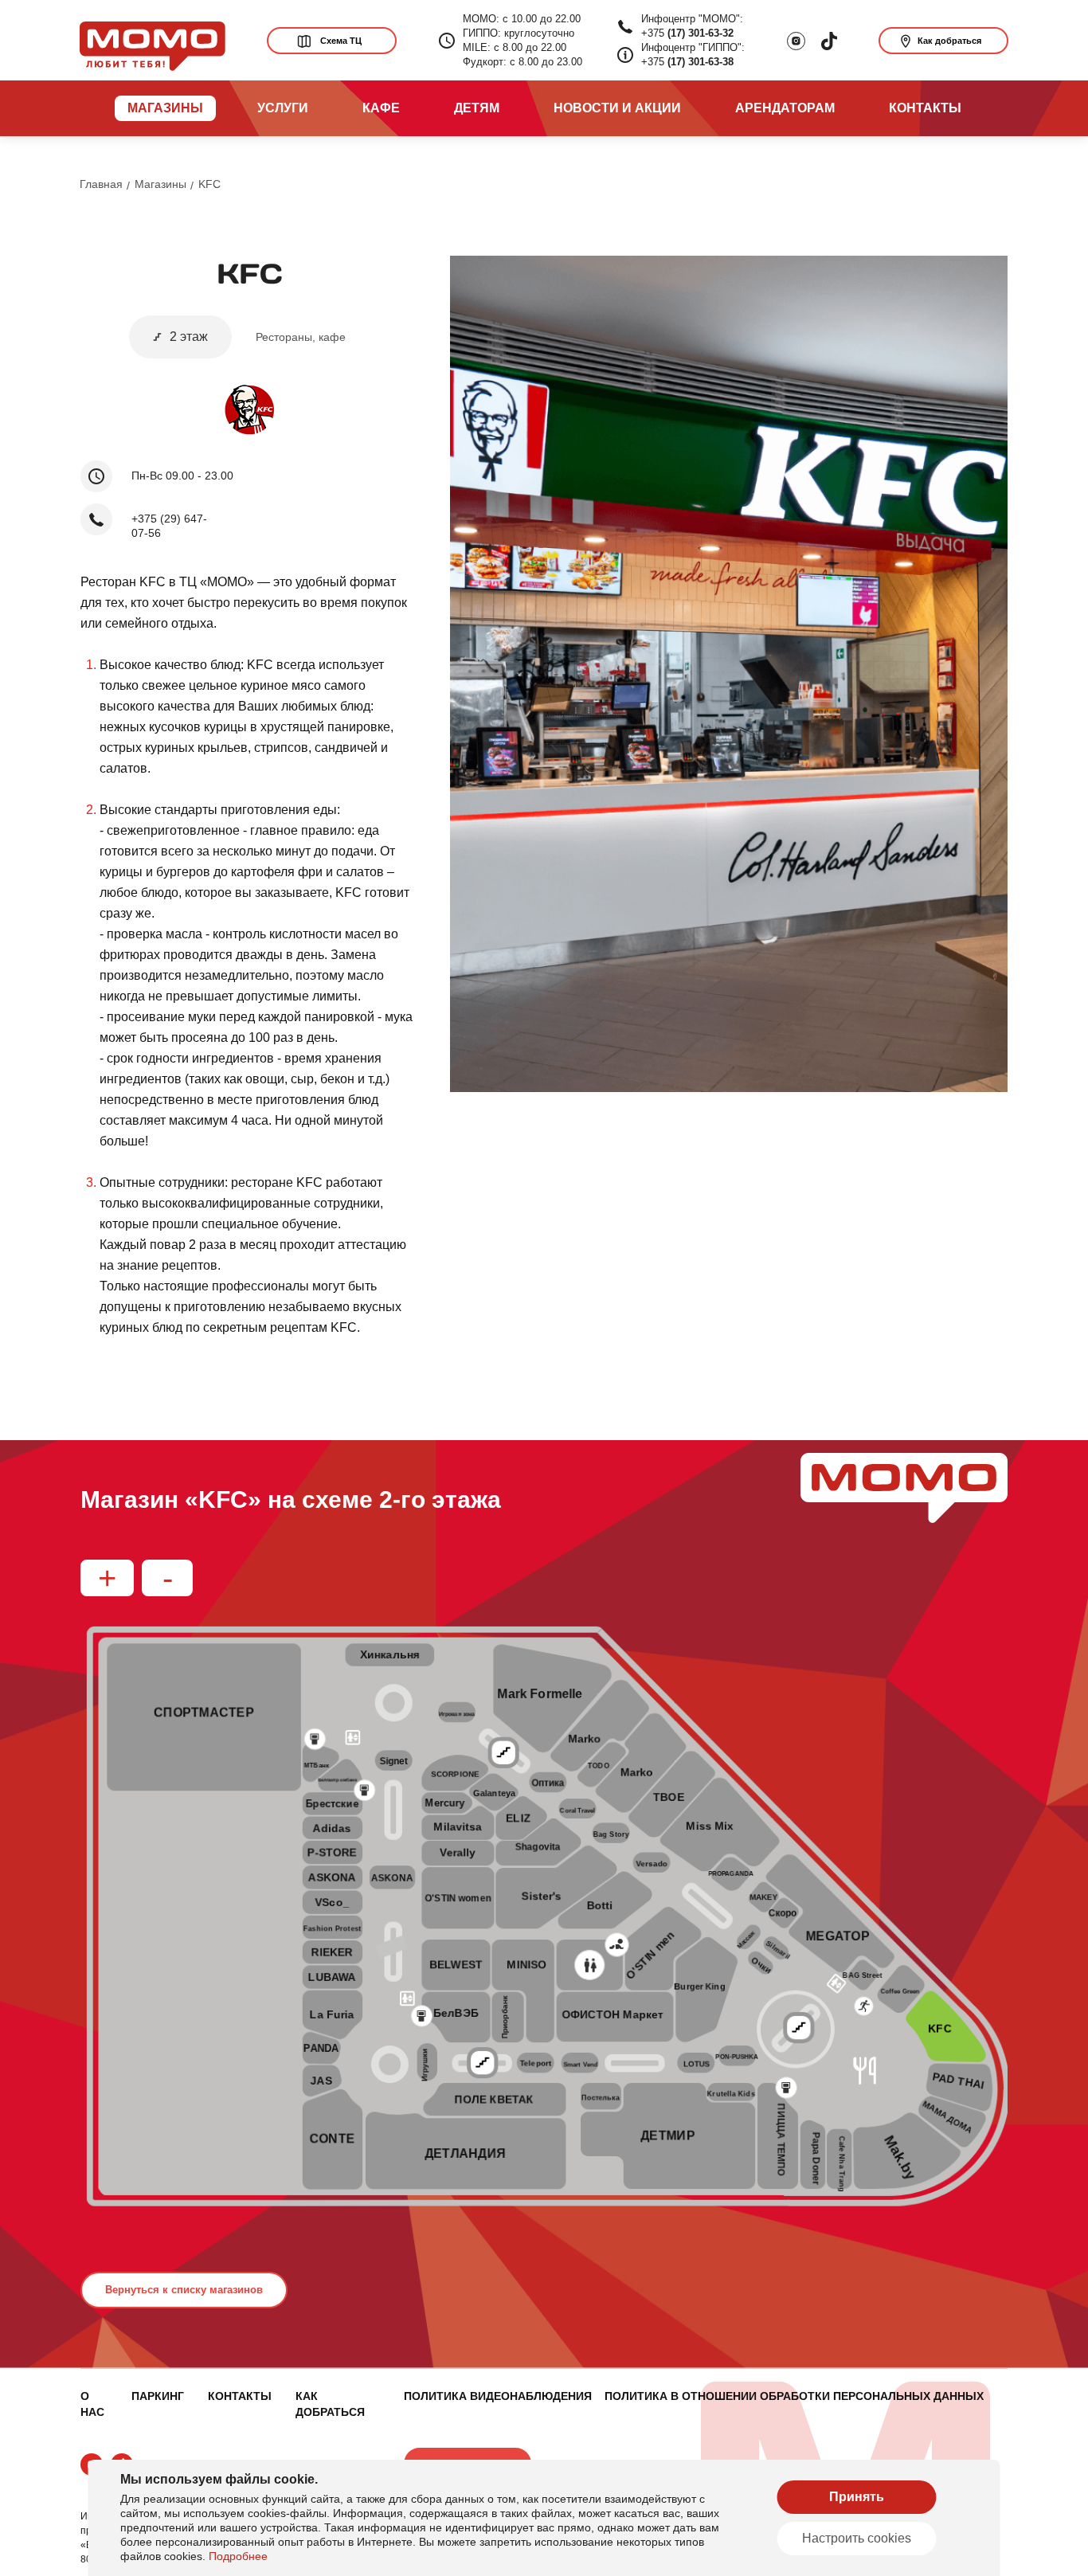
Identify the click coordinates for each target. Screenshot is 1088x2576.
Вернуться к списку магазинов (184, 2290)
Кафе (381, 108)
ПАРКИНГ (158, 2396)
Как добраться (949, 41)
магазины (165, 108)
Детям (477, 108)
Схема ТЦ (341, 41)
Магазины (160, 184)
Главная (101, 184)
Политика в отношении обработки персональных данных (794, 2396)
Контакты (925, 108)
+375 (687, 33)
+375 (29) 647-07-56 (169, 526)
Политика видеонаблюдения (498, 2396)
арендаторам (785, 108)
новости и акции (617, 108)
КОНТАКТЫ (240, 2396)
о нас (92, 2404)
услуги (283, 108)
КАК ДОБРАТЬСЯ (330, 2404)
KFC (209, 184)
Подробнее (238, 2556)
